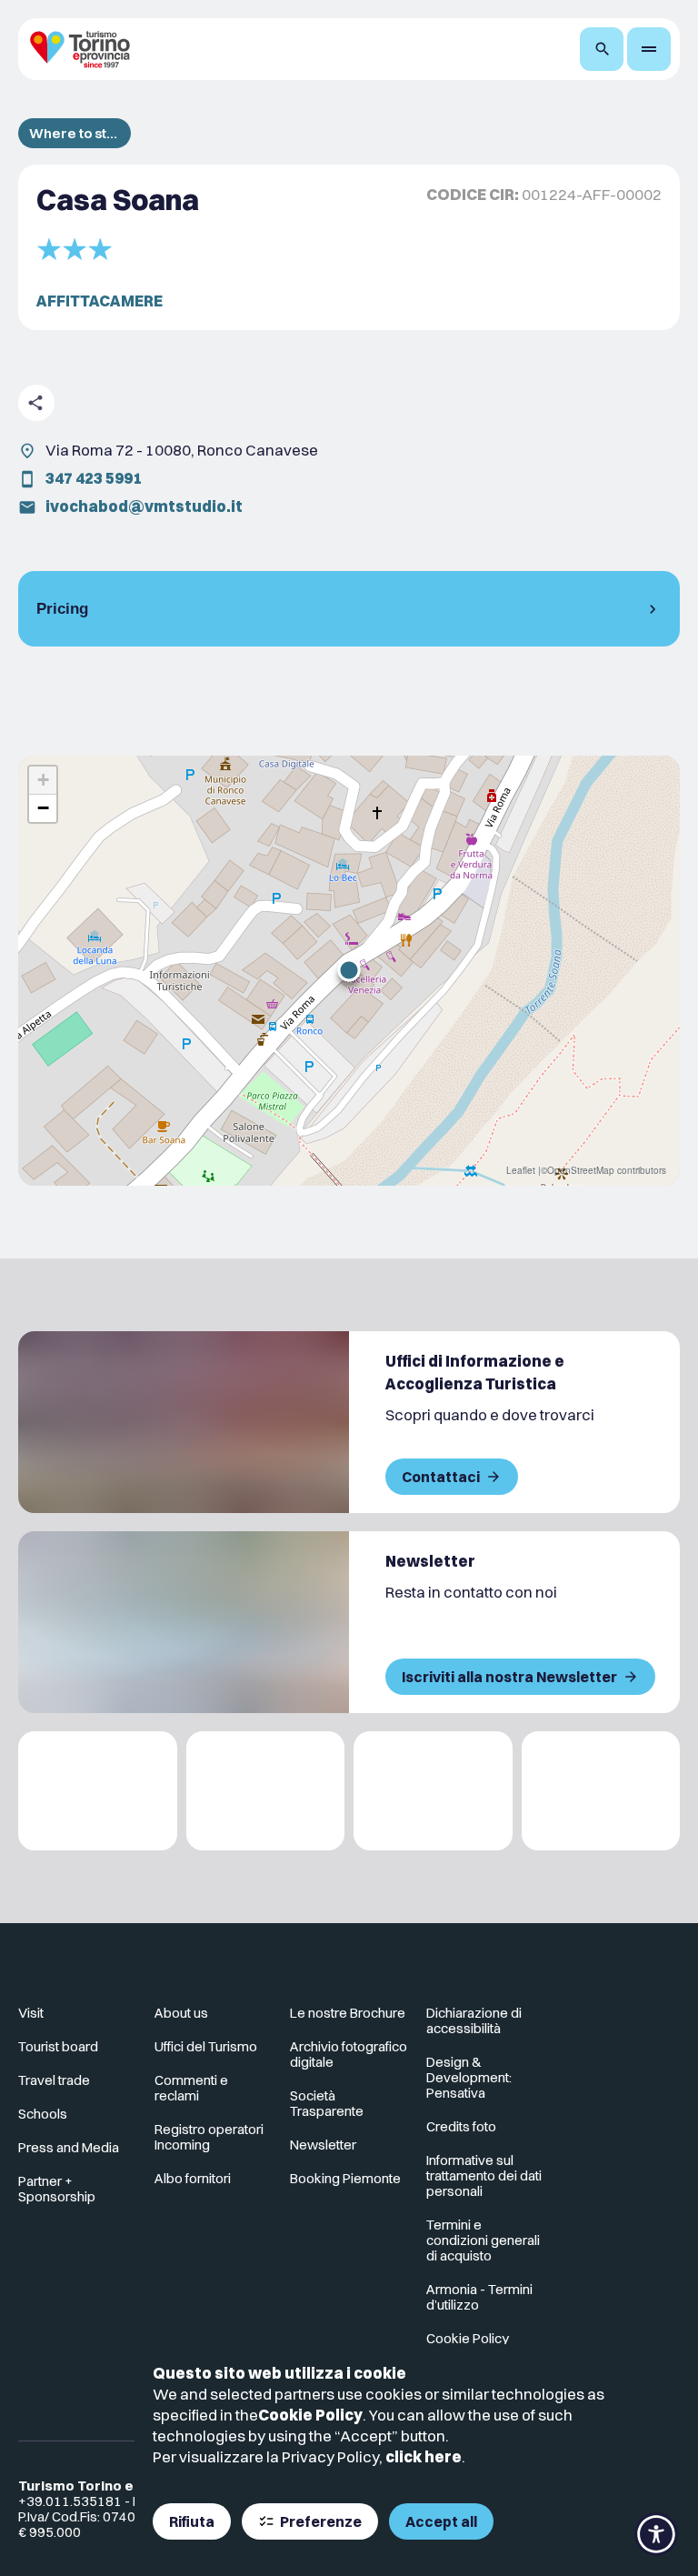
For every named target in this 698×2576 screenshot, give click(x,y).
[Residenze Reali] (433, 1791)
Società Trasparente (327, 2103)
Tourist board (58, 2046)
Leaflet (521, 1170)
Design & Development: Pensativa (469, 2077)
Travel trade (54, 2080)
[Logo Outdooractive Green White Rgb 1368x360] (601, 1791)
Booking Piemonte (345, 2178)
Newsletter (323, 2145)
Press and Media (69, 2147)
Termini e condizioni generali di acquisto (483, 2240)
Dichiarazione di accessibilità (474, 2020)
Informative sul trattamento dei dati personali (484, 2175)
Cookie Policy (310, 2415)
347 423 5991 (94, 478)
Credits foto (461, 2126)
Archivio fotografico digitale (349, 2054)
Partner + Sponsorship (57, 2189)
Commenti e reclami (191, 2088)
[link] (600, 2020)
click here (424, 2456)
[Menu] (649, 49)
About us (181, 2013)
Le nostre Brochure (348, 2013)
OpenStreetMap (581, 1170)
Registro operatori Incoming (209, 2137)
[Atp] (98, 1791)
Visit (31, 2013)
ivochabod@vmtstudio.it (144, 506)
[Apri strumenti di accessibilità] (656, 2534)
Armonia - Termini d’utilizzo (479, 2297)
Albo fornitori (193, 2178)
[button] (349, 970)
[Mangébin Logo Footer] (266, 1791)
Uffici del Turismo (206, 2046)
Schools (43, 2114)
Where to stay (75, 133)
